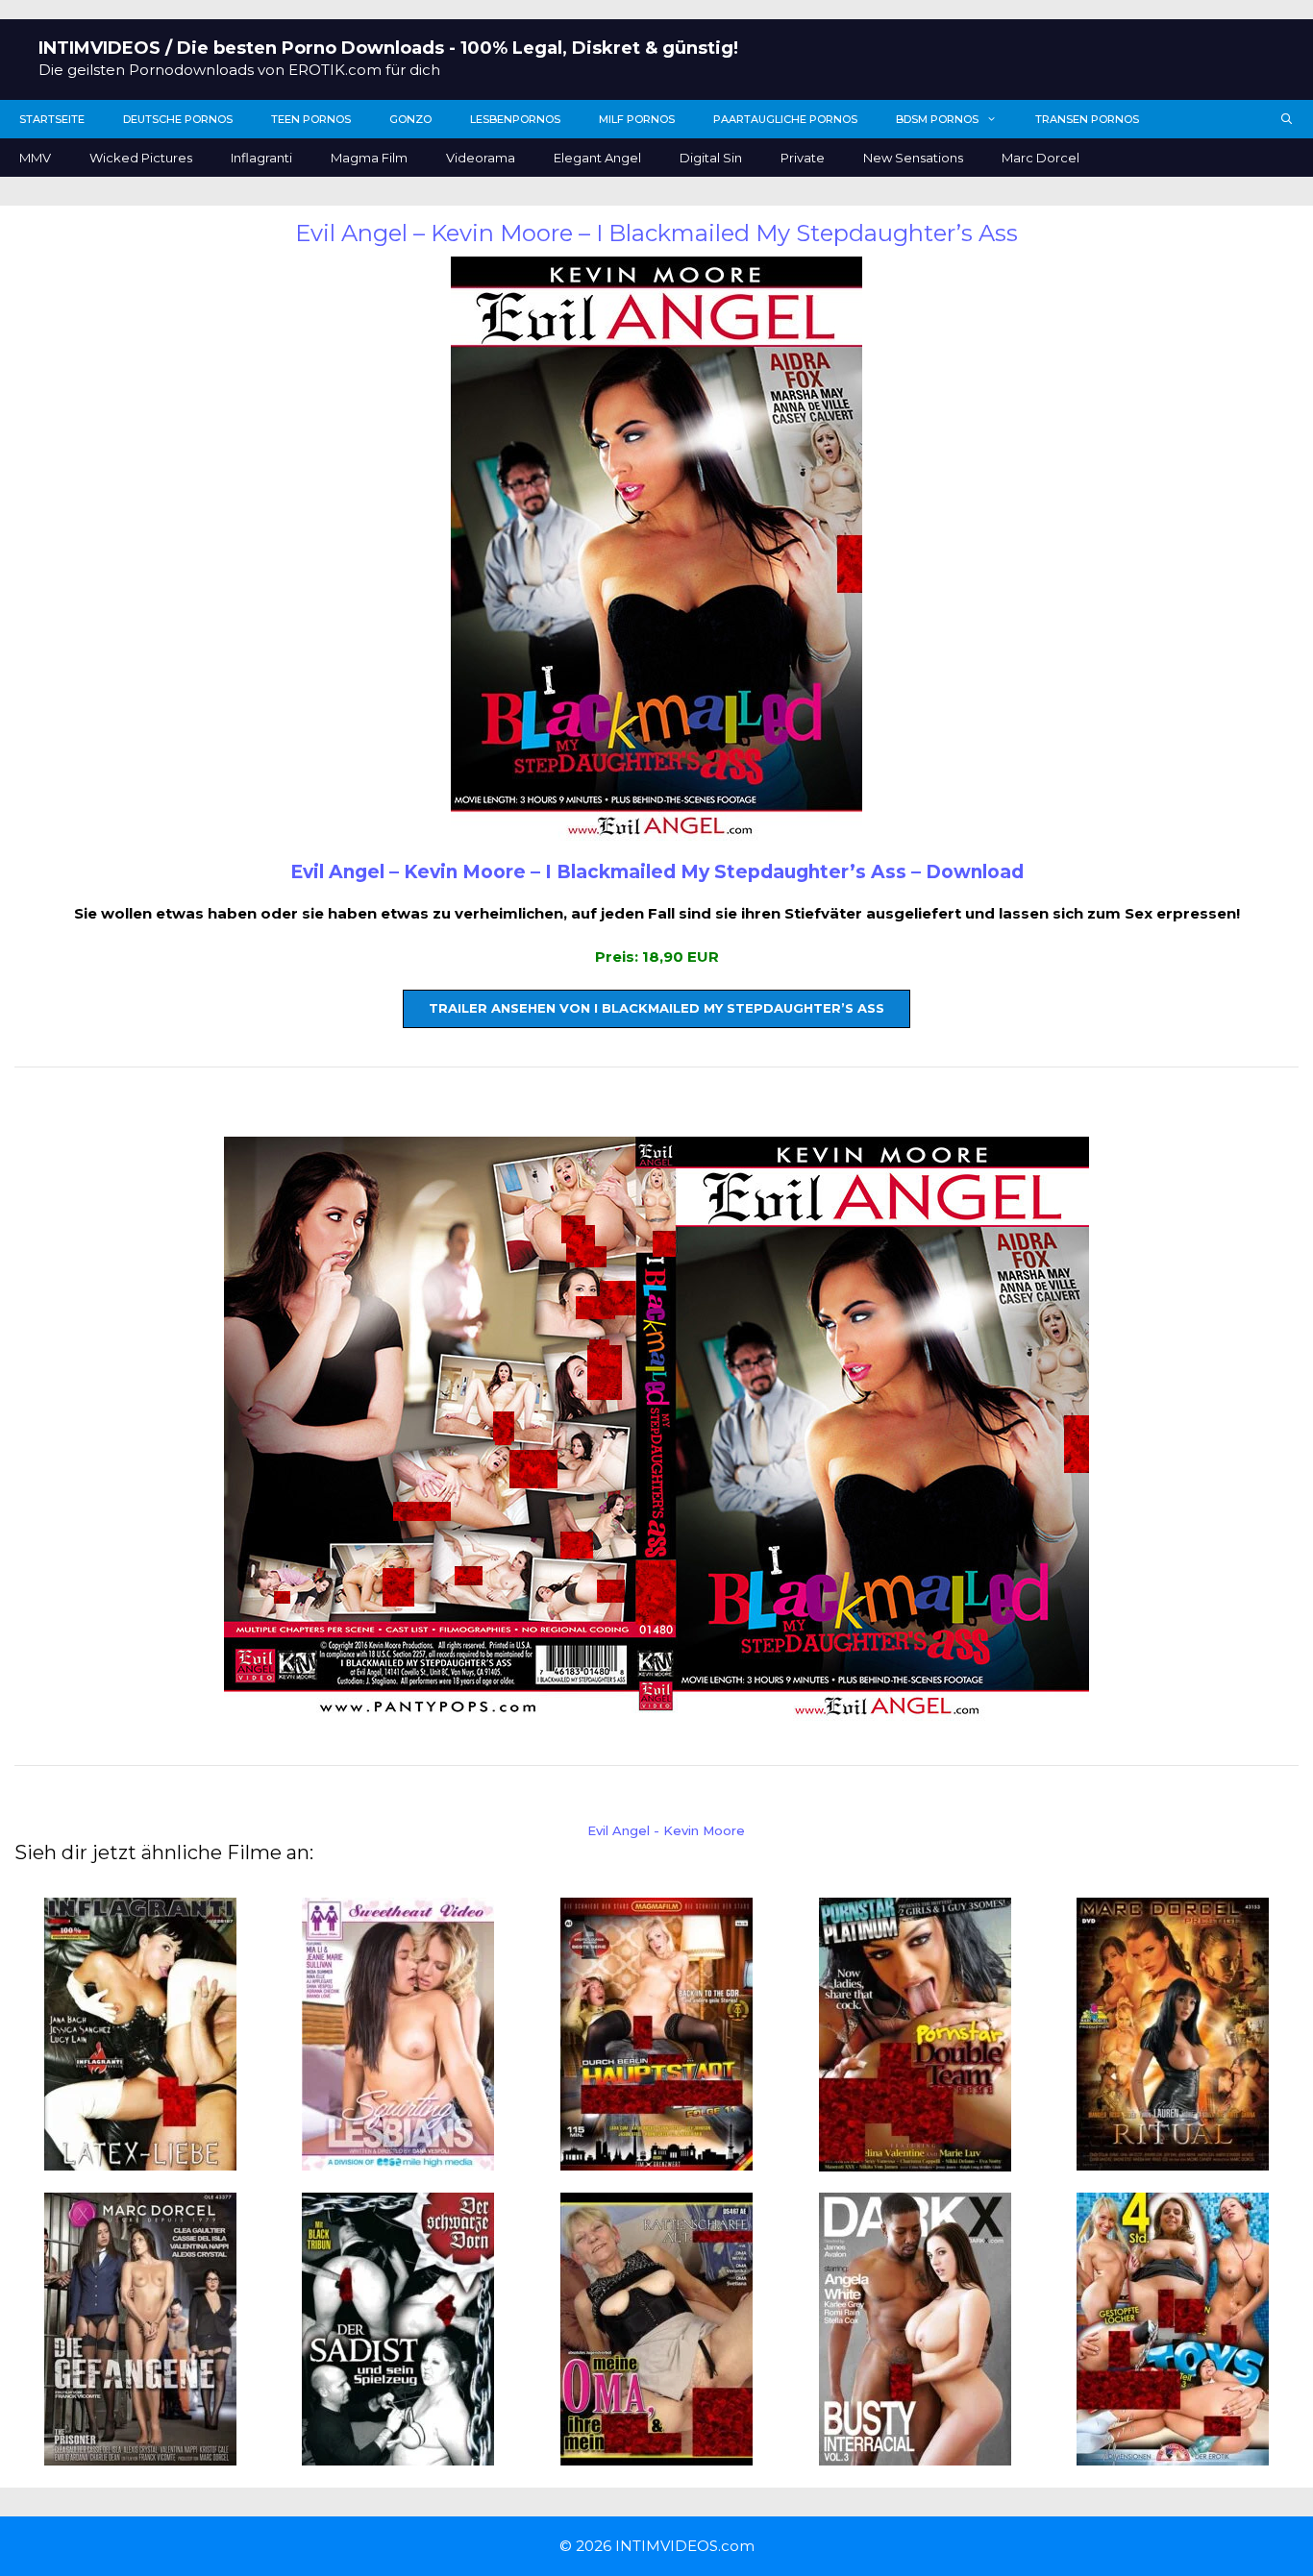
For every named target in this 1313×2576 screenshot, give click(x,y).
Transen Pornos (1087, 119)
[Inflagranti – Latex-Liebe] (140, 2159)
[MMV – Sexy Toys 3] (1173, 2454)
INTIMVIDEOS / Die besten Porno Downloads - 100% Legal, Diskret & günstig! (388, 48)
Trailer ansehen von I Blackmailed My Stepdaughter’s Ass (656, 1008)
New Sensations (913, 158)
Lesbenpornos (515, 119)
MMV (35, 158)
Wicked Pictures (141, 158)
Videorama (481, 158)
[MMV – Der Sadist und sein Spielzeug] (398, 2454)
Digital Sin (711, 158)
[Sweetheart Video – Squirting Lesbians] (398, 2159)
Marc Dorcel (1040, 158)
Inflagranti (261, 158)
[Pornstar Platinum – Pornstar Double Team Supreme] (915, 2159)
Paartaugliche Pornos (785, 119)
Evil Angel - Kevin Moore (666, 1830)
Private (803, 158)
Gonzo (410, 119)
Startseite (52, 119)
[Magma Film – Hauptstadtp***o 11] (656, 2159)
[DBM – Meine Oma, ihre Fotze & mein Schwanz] (656, 2454)
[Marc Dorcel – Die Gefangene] (140, 2454)
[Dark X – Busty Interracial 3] (915, 2454)
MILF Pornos (637, 119)
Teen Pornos (311, 119)
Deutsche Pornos (178, 119)
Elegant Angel (597, 158)
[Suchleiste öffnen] (1287, 119)
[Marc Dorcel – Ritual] (1173, 2159)
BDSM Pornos (937, 119)
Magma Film (369, 158)
